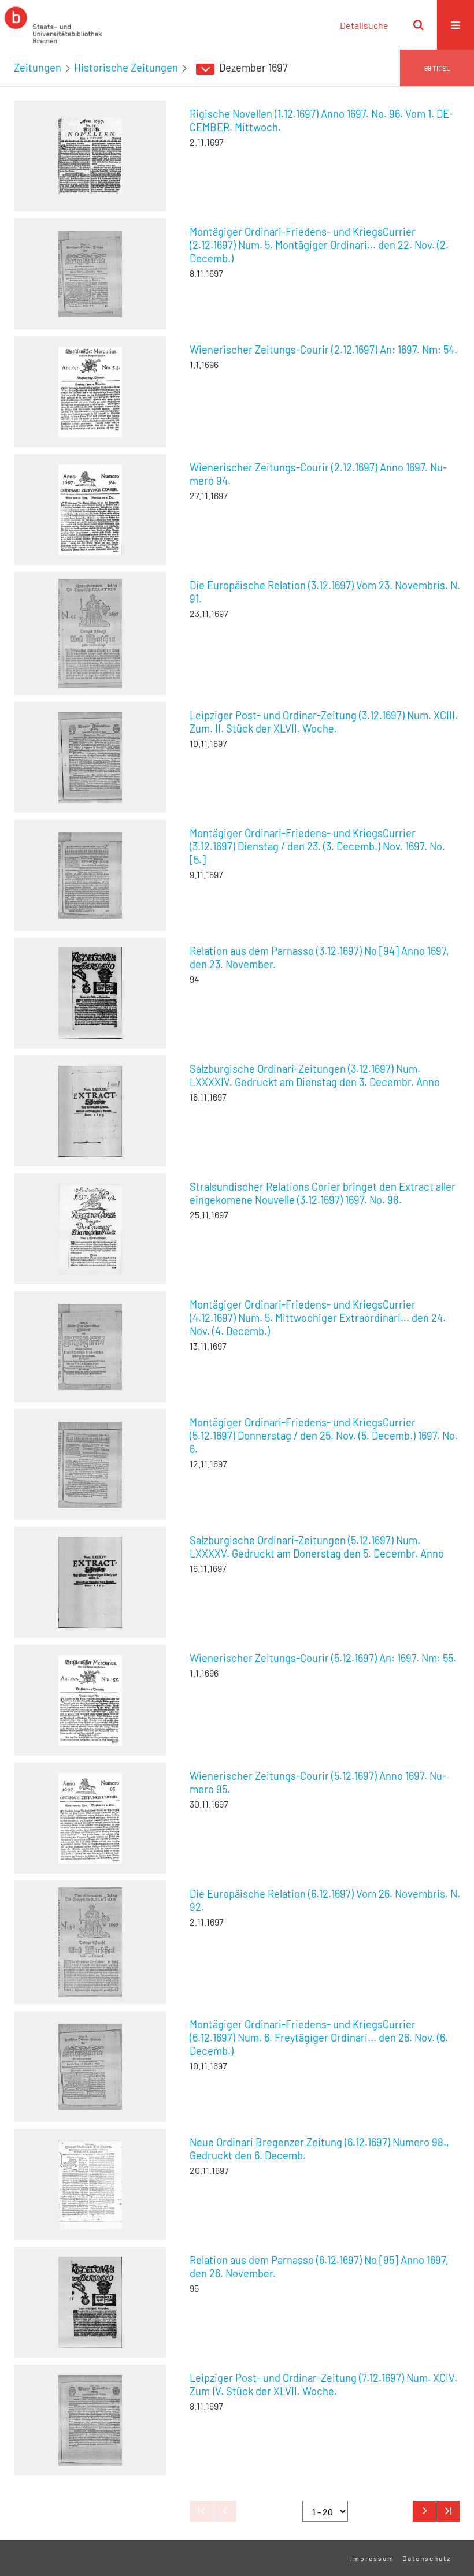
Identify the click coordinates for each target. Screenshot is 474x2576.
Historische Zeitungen (126, 68)
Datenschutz (427, 2558)
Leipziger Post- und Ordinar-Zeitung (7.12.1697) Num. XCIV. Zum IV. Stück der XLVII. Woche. (323, 2384)
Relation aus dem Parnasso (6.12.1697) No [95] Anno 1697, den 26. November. (319, 2267)
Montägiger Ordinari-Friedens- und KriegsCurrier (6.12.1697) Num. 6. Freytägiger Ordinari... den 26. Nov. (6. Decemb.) (319, 2038)
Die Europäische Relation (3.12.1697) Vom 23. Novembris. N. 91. (325, 592)
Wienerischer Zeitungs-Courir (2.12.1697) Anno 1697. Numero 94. (318, 474)
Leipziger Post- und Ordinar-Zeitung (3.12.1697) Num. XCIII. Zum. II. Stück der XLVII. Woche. (324, 722)
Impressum (372, 2558)
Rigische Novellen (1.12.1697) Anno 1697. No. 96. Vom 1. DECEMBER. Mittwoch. (321, 120)
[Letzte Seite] (448, 2511)
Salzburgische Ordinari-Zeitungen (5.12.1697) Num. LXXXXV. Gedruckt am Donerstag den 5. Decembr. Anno (317, 1547)
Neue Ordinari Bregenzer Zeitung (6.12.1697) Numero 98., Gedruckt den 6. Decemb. (319, 2149)
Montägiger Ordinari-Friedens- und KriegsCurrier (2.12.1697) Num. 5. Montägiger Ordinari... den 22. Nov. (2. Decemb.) (319, 245)
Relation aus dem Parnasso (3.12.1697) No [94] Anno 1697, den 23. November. (319, 958)
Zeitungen (38, 68)
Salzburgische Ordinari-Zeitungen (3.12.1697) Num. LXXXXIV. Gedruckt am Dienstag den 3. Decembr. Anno (315, 1075)
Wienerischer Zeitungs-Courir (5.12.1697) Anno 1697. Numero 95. (318, 1783)
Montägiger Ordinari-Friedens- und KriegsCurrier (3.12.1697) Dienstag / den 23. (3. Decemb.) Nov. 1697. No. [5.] (317, 846)
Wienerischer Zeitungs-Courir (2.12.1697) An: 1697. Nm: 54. (323, 350)
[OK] (419, 25)
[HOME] (53, 25)
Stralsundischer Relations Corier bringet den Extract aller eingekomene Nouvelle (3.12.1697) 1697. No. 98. (323, 1193)
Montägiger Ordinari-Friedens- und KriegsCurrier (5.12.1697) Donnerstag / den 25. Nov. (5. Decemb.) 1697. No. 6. (324, 1436)
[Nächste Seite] (424, 2511)
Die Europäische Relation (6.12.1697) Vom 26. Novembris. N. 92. (325, 1900)
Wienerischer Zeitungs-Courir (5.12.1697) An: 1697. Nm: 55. (323, 1658)
